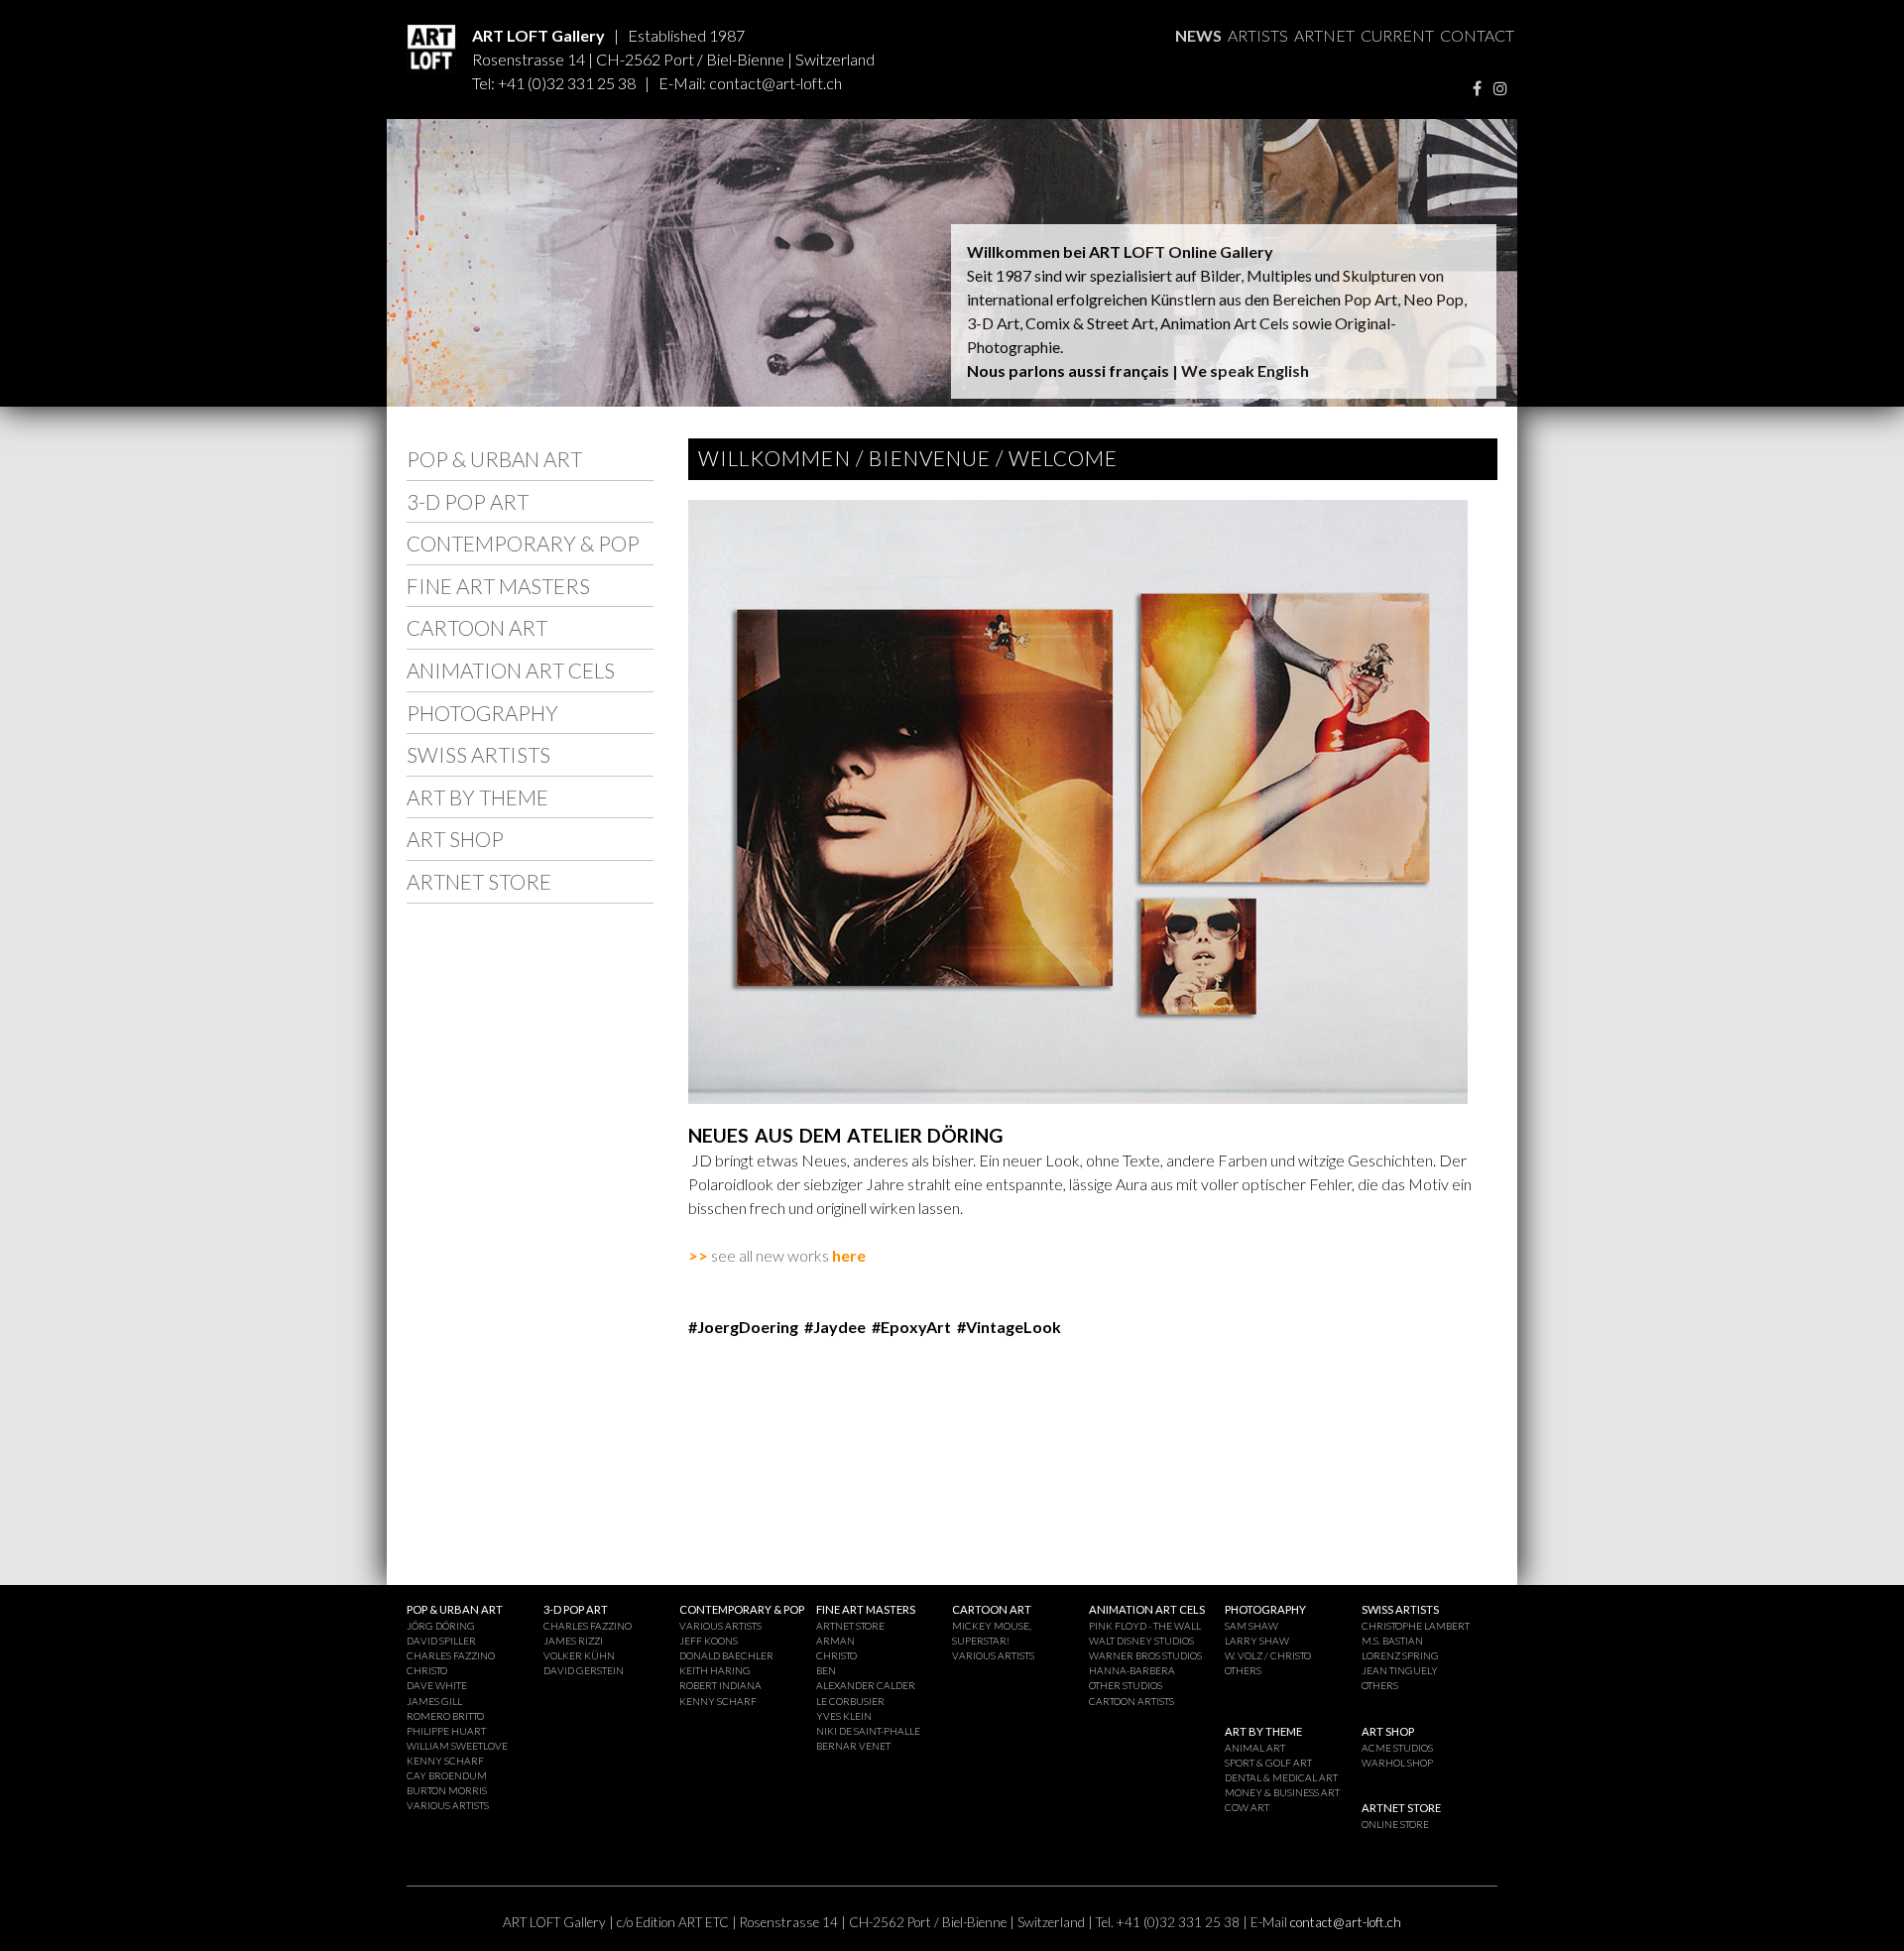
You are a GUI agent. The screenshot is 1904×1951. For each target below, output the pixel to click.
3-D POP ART (468, 501)
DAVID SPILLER (441, 1641)
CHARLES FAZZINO (451, 1655)
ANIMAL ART (1255, 1748)
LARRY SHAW (1257, 1641)
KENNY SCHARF (445, 1761)
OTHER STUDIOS (1126, 1685)
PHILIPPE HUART (446, 1731)
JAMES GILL (434, 1701)
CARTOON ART (477, 627)
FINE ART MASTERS (498, 586)
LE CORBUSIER (850, 1701)
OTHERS (1243, 1670)
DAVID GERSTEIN (584, 1670)
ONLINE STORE (1395, 1824)
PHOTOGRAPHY (482, 713)
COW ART (1247, 1807)
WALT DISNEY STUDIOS (1141, 1641)
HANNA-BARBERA (1132, 1670)
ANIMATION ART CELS (511, 670)
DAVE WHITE (437, 1685)
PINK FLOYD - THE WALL (1145, 1626)
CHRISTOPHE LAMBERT (1416, 1626)
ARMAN (835, 1641)
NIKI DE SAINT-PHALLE (868, 1731)
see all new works (759, 1255)
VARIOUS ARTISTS (448, 1805)
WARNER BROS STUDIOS (1145, 1655)
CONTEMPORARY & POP (523, 543)
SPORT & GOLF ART (1268, 1763)
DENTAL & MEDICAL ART (1281, 1777)
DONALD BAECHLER (726, 1655)
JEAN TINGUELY (1400, 1670)
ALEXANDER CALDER (866, 1685)
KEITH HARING (715, 1670)
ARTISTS (1258, 35)
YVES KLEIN (844, 1716)
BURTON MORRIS (447, 1790)
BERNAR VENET (853, 1746)
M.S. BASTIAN (1392, 1641)
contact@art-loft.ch (775, 83)
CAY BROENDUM (447, 1775)
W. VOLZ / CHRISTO (1268, 1655)
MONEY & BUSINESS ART (1282, 1792)
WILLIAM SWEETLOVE (457, 1746)
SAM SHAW (1251, 1626)
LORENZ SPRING (1400, 1655)
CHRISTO (427, 1670)
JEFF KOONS (709, 1641)
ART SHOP (455, 839)
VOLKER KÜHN (579, 1655)
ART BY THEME (477, 797)
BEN (826, 1670)
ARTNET (1324, 35)
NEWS (1198, 35)
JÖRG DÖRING (441, 1626)
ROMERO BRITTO (445, 1716)
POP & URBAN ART (494, 459)
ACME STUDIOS (1397, 1748)
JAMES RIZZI (573, 1641)
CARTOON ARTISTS (1131, 1701)
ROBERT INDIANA (720, 1685)
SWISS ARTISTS (478, 754)
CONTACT (1477, 35)
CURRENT (1397, 35)
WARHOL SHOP (1397, 1763)
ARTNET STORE (479, 881)
